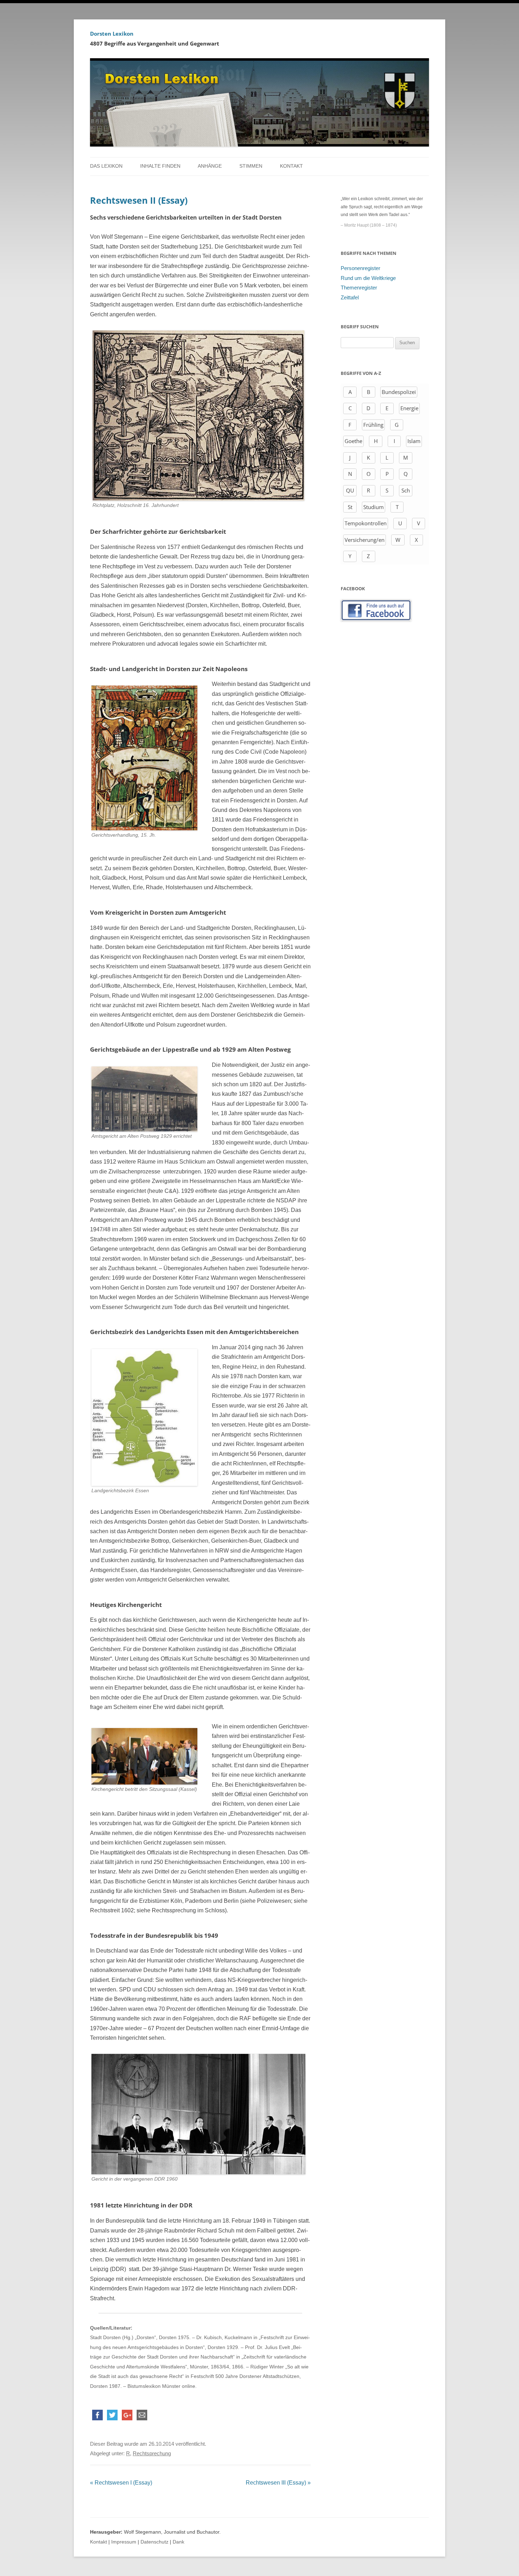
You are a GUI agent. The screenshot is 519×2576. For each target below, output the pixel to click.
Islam (414, 441)
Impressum (124, 2542)
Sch (406, 490)
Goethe (353, 441)
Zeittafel (350, 298)
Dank (178, 2542)
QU (350, 490)
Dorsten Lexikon (112, 34)
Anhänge (210, 166)
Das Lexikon (106, 166)
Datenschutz (154, 2542)
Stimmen (251, 166)
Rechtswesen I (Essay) (121, 2483)
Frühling (373, 425)
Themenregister (359, 288)
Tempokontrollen (366, 523)
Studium (374, 507)
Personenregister (360, 268)
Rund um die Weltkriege (368, 278)
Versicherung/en (365, 540)
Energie (409, 408)
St (350, 507)
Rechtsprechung (152, 2454)
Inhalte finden (160, 166)
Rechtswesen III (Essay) (278, 2483)
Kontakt (291, 166)
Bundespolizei (399, 392)
